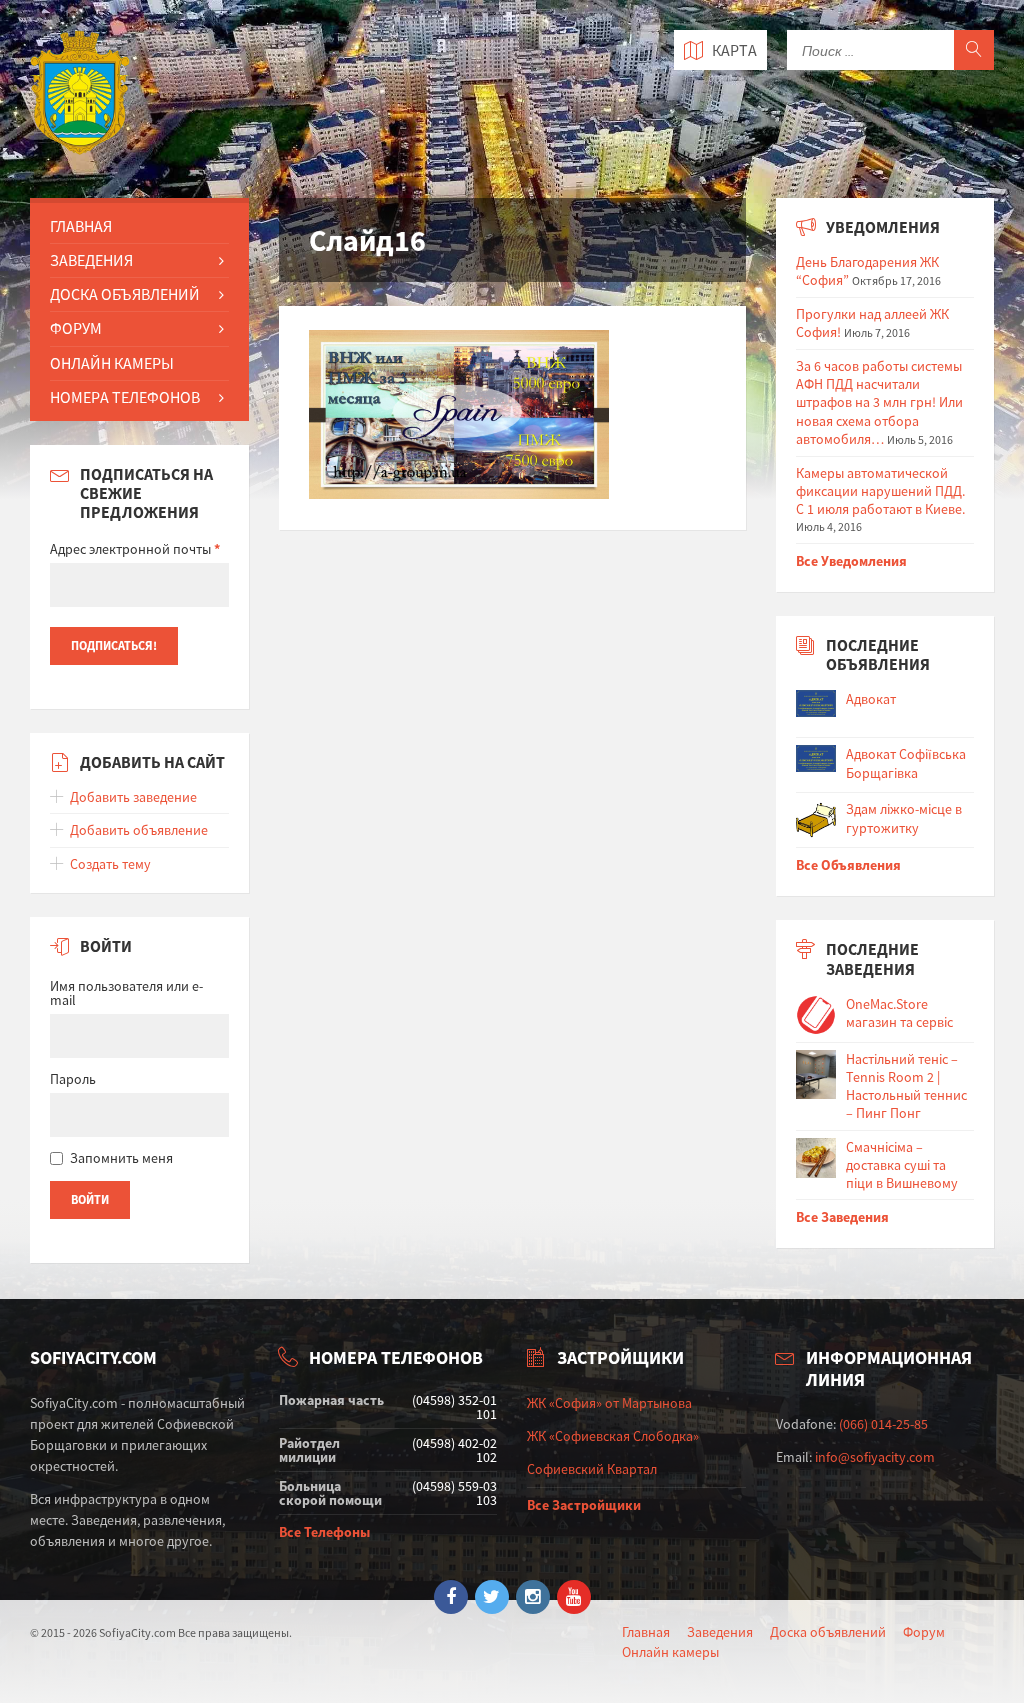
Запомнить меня (121, 1158)
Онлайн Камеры (112, 363)
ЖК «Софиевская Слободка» (613, 1436)
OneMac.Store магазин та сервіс (899, 1013)
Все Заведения (842, 1217)
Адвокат (871, 699)
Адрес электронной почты (135, 549)
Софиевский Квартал (592, 1469)
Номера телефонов (125, 397)
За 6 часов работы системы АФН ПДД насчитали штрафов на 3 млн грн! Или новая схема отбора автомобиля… (879, 402)
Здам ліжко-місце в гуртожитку (904, 818)
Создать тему (110, 864)
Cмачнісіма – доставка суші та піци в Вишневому (902, 1165)
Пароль (73, 1079)
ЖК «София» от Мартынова (609, 1403)
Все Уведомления (851, 561)
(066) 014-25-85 (883, 1424)
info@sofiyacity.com (875, 1457)
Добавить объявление (139, 830)
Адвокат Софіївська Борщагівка (906, 763)
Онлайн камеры (670, 1652)
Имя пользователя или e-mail (126, 993)
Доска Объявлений (125, 294)
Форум (76, 328)
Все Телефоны (324, 1532)
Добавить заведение (133, 797)
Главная (81, 226)
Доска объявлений (828, 1632)
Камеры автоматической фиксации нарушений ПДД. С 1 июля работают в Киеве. (880, 491)
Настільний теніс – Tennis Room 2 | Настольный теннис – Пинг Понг (906, 1086)
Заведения (91, 260)
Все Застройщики (584, 1505)
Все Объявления (848, 865)
